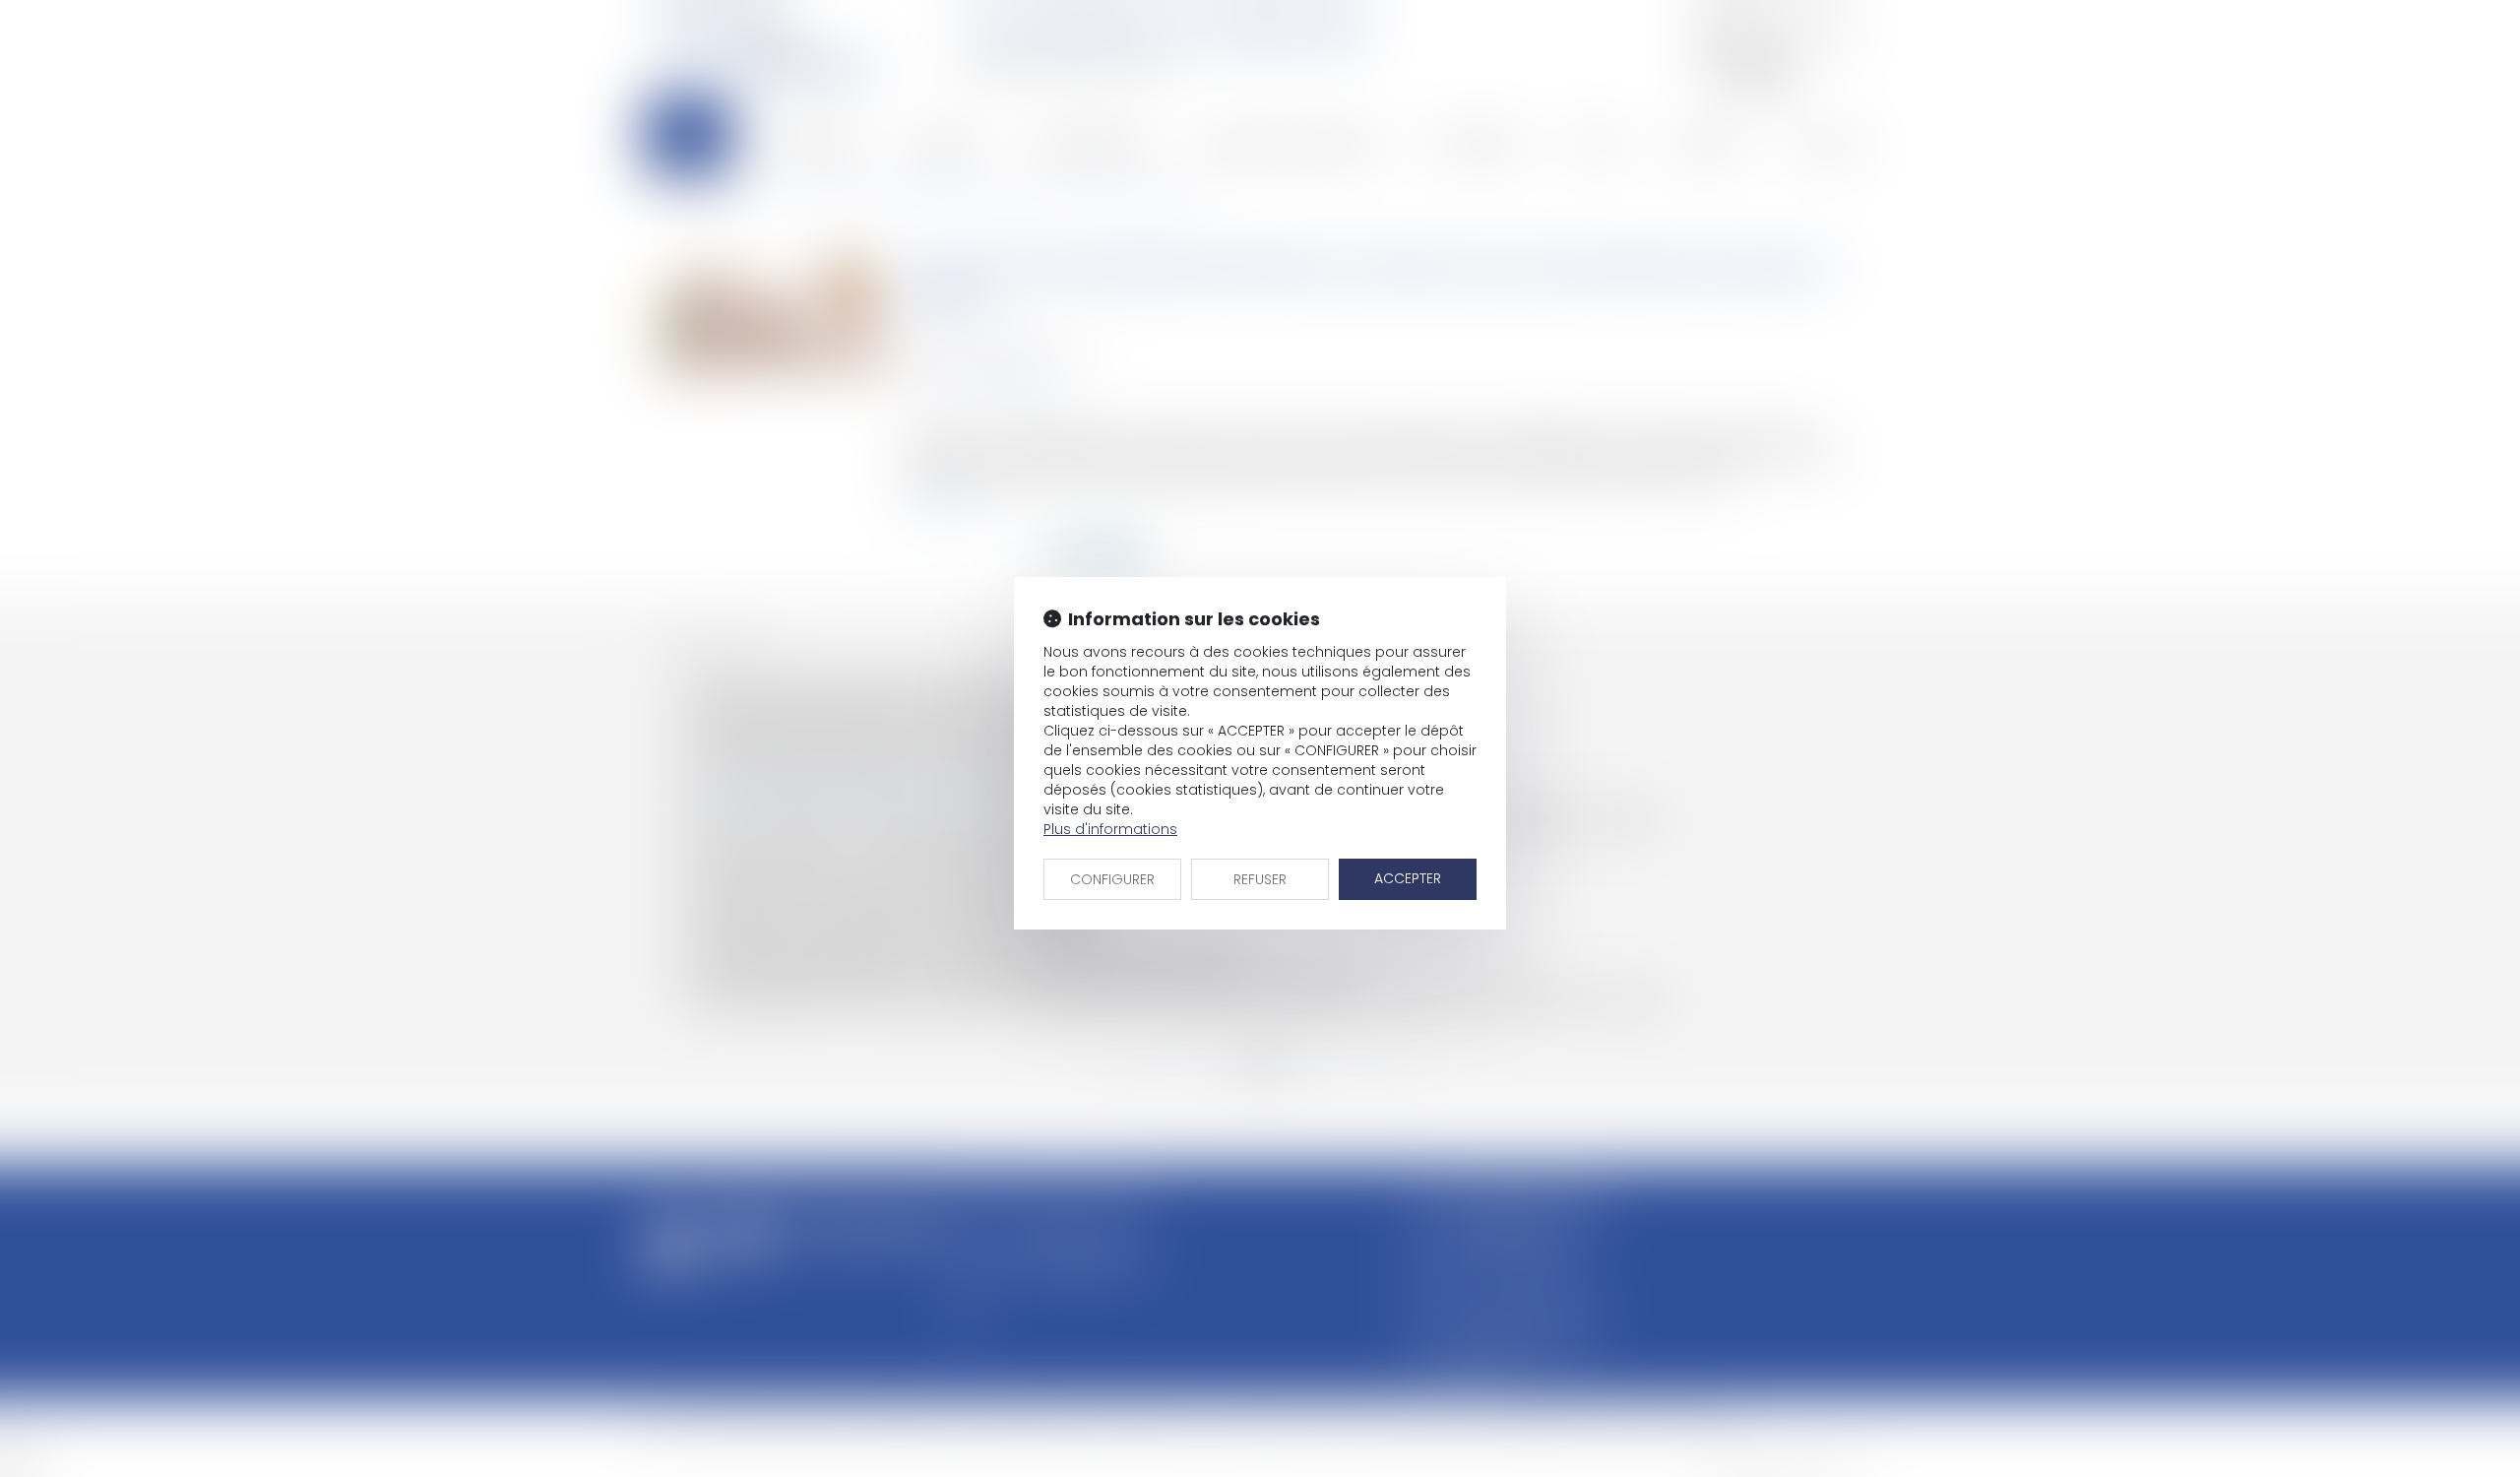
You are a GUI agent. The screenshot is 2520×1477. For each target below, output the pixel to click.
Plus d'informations (1110, 829)
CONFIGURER (1112, 879)
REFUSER (1260, 879)
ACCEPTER (1408, 878)
